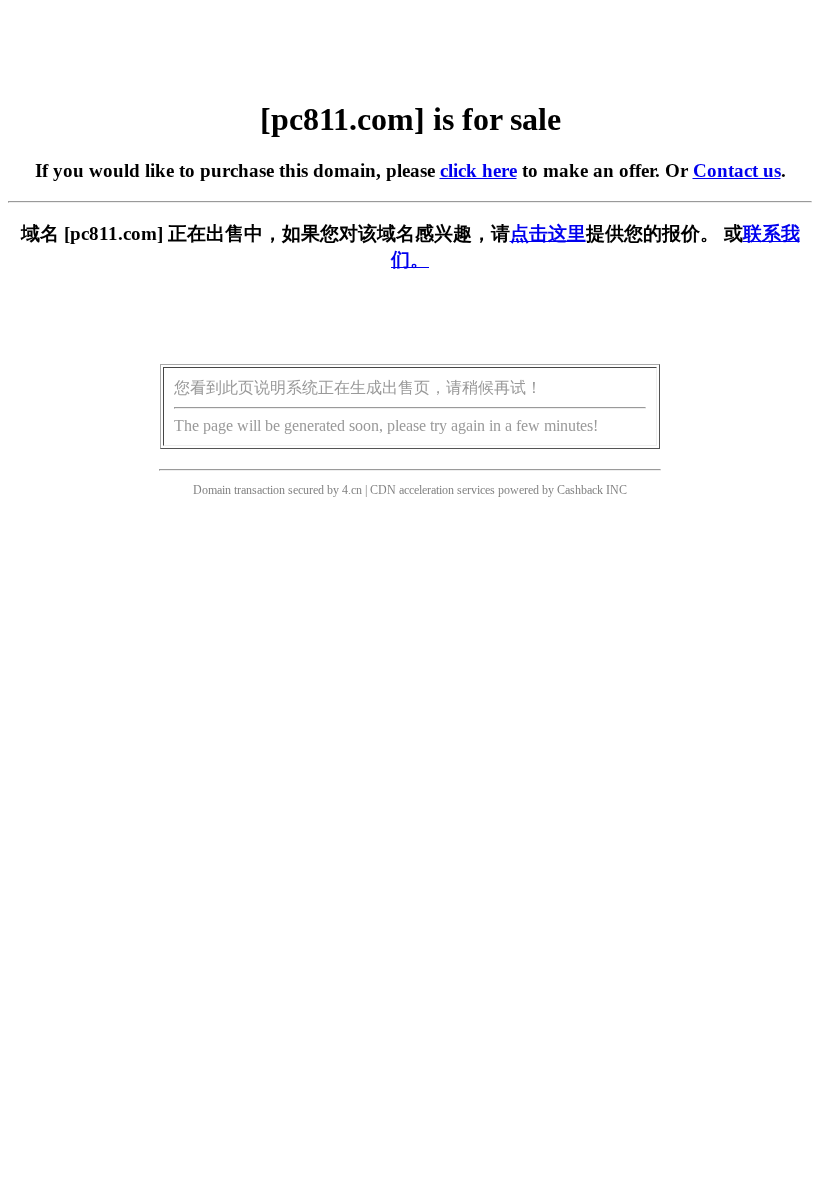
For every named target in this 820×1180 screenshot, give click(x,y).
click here (478, 170)
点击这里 (548, 233)
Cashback (580, 490)
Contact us (737, 170)
